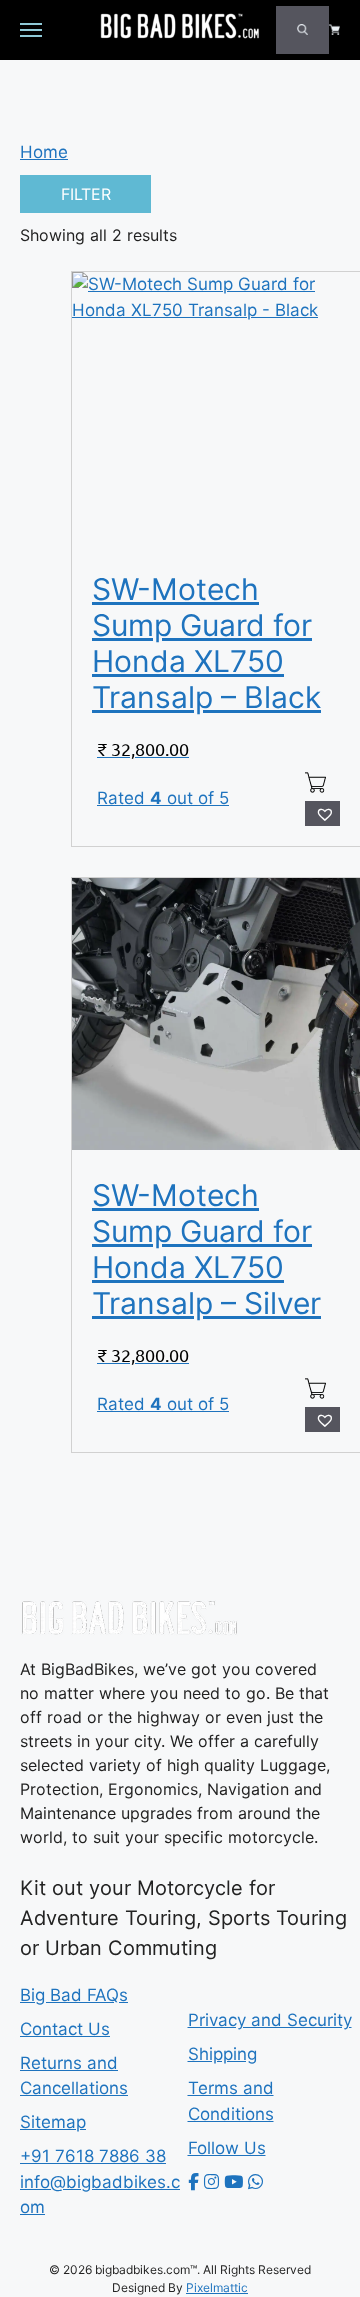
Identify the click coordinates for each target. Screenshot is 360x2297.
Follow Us (227, 2148)
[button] (322, 814)
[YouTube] (233, 2182)
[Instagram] (211, 2182)
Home (44, 152)
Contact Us (65, 2029)
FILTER (86, 194)
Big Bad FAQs (74, 1995)
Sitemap (53, 2122)
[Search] (302, 30)
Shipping (222, 2054)
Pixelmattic (217, 2287)
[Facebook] (193, 2182)
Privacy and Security (270, 2020)
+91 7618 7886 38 (93, 2156)
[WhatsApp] (255, 2182)
